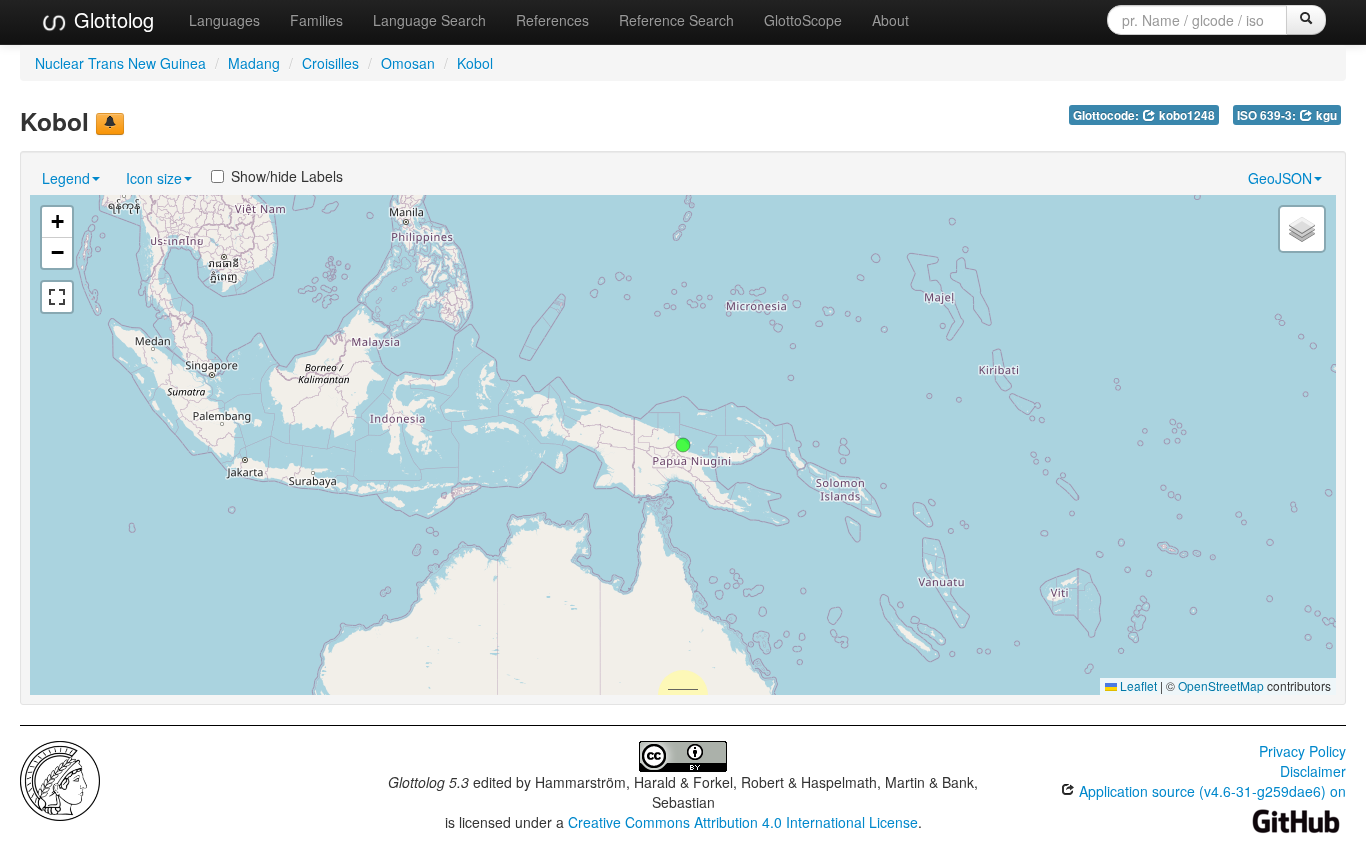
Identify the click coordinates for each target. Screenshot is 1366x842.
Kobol (475, 63)
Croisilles (330, 63)
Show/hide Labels (287, 176)
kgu (1325, 115)
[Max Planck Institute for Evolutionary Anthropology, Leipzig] (60, 779)
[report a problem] (110, 124)
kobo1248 (1185, 115)
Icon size (154, 178)
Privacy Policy (1302, 751)
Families (316, 20)
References (552, 20)
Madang (254, 63)
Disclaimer (1313, 771)
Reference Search (676, 20)
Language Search (429, 20)
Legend (66, 178)
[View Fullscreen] (57, 297)
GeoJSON (1280, 178)
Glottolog (111, 19)
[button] (683, 445)
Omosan (408, 63)
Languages (224, 20)
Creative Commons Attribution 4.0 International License (743, 822)
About (890, 20)
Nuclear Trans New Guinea (120, 63)
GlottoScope (803, 20)
